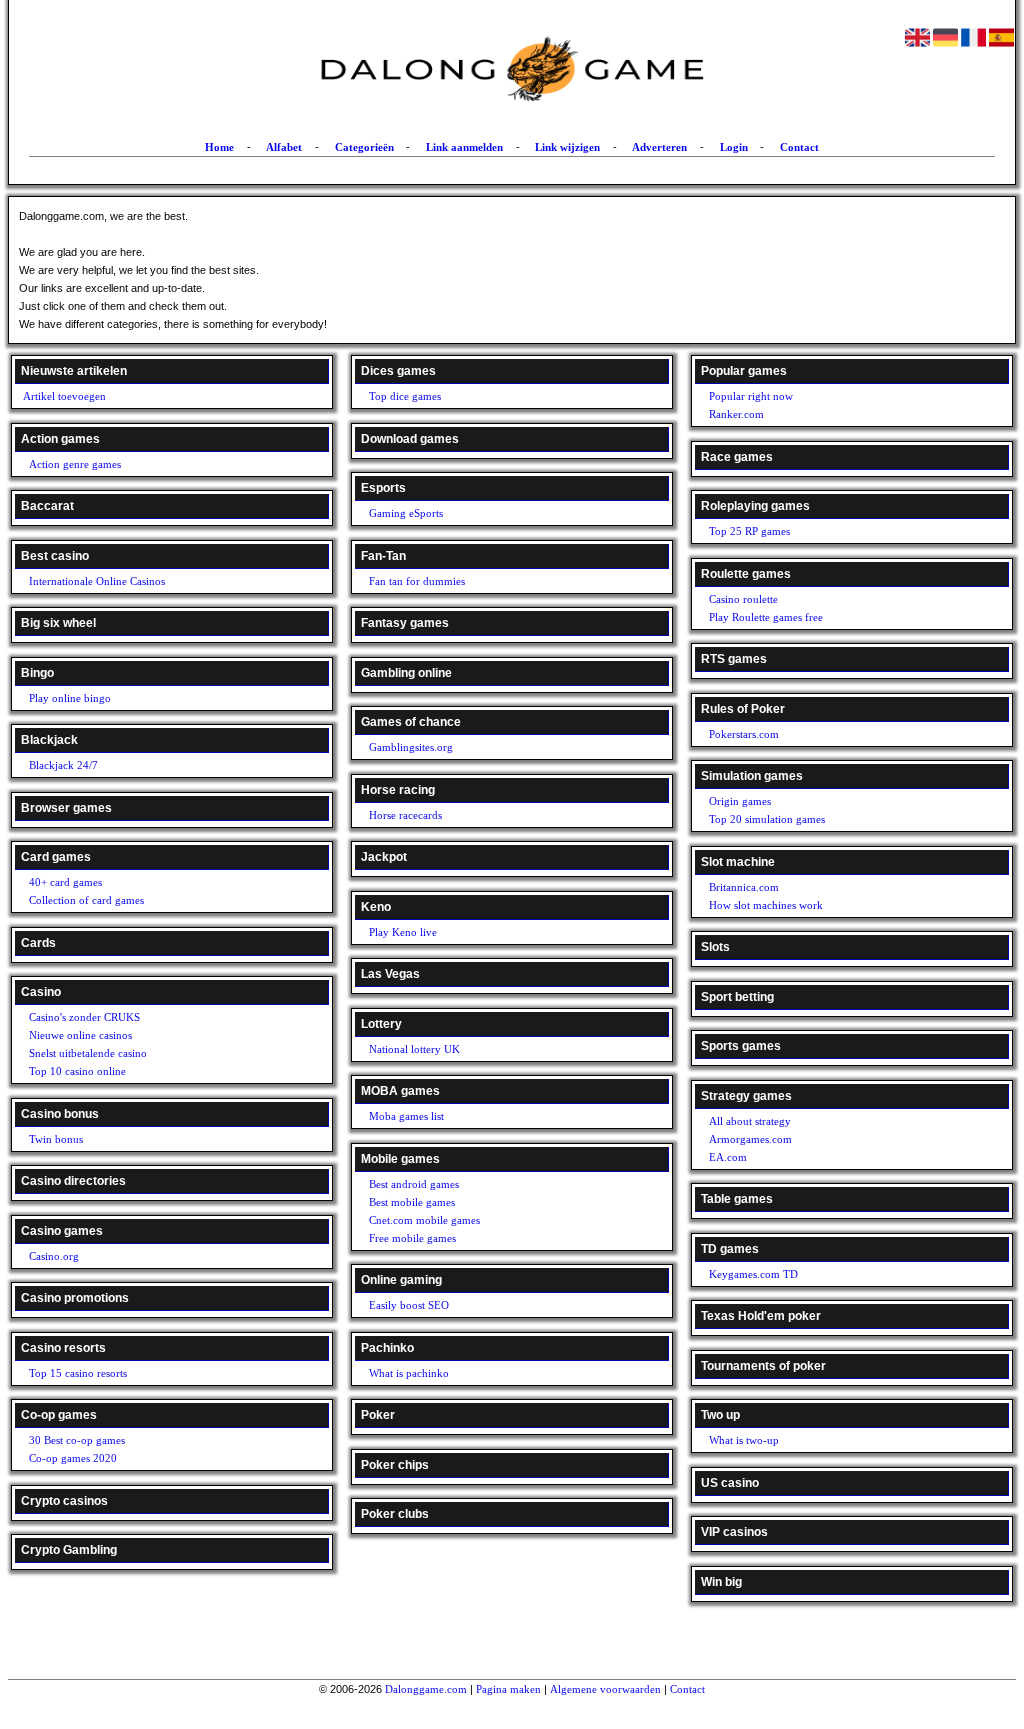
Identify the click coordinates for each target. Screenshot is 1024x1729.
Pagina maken (508, 1689)
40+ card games (65, 882)
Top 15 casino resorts (78, 1373)
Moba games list (406, 1116)
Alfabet (284, 147)
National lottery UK (414, 1049)
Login (734, 147)
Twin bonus (56, 1139)
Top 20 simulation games (767, 819)
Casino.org (54, 1256)
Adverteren (659, 147)
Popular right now (751, 396)
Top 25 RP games (749, 531)
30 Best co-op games (77, 1440)
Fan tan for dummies (417, 581)
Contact (799, 147)
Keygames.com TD (753, 1274)
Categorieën (364, 147)
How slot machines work (766, 905)
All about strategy (750, 1121)
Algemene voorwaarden (605, 1689)
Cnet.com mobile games (424, 1220)
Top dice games (405, 396)
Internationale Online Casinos (97, 581)
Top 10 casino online (77, 1071)
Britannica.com (744, 887)
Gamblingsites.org (411, 747)
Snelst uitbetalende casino (88, 1053)
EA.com (728, 1157)
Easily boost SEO (409, 1305)
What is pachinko (409, 1373)
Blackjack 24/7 (63, 765)
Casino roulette (743, 599)
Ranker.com (736, 414)
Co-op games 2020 (73, 1458)
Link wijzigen (567, 147)
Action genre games (75, 464)
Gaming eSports (406, 513)
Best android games (414, 1184)
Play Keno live (403, 932)
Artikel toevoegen (64, 396)
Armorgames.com (750, 1139)
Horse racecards (405, 815)
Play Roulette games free (766, 617)
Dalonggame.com (426, 1689)
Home (219, 147)
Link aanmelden (464, 147)
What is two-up (744, 1440)
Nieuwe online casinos (80, 1035)
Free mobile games (412, 1238)
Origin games (740, 801)
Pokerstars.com (744, 734)
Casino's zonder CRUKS (84, 1017)
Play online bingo (70, 698)
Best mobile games (412, 1202)
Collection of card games (86, 900)
